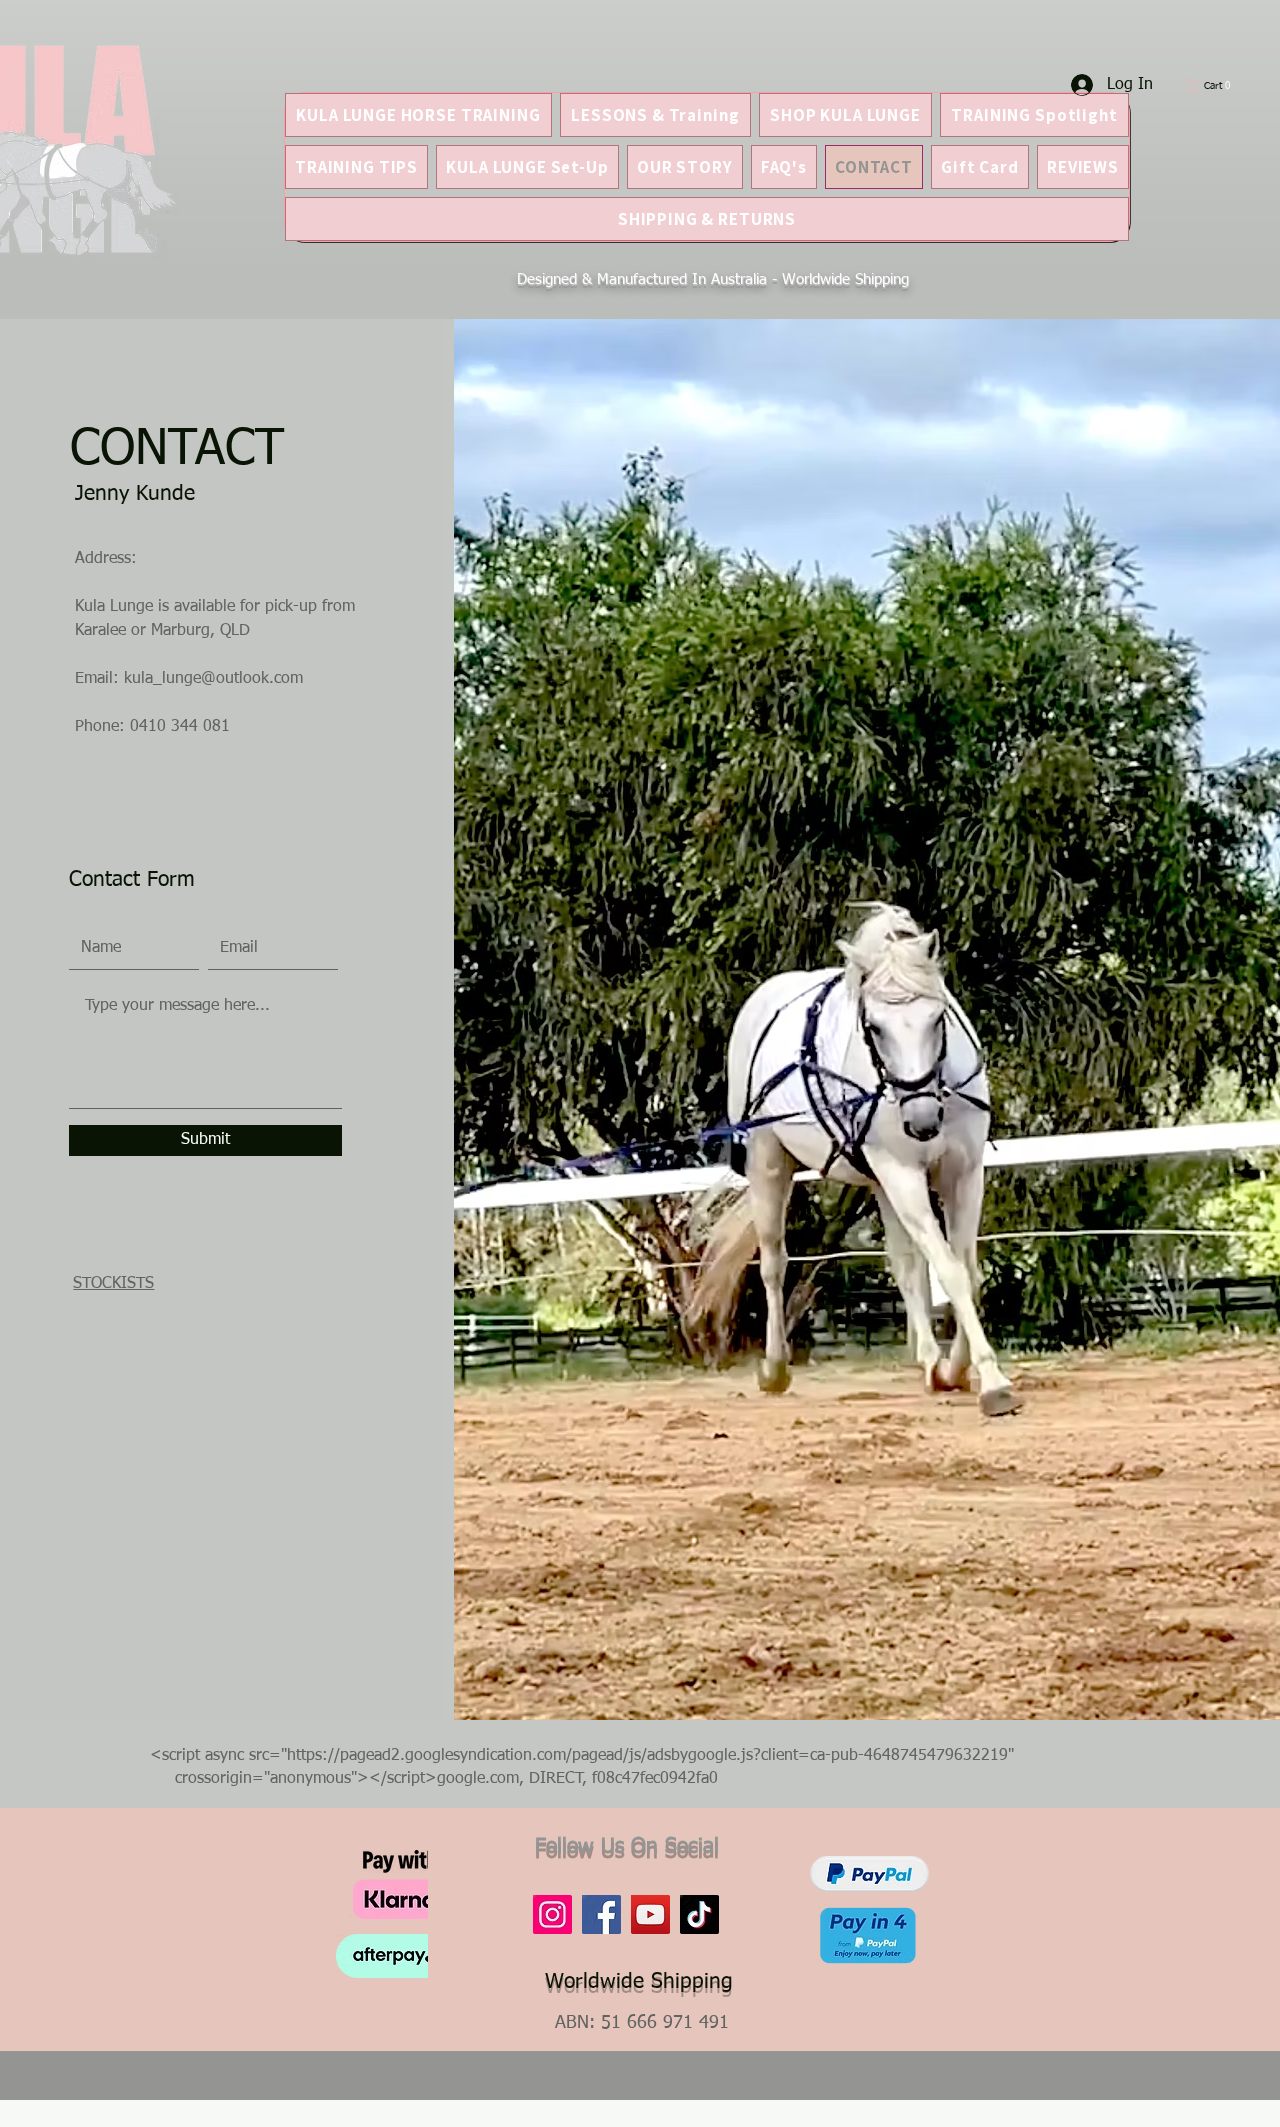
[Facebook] (601, 1914)
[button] (1213, 85)
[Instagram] (552, 1914)
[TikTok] (699, 1914)
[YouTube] (650, 1914)
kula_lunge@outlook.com (213, 679)
